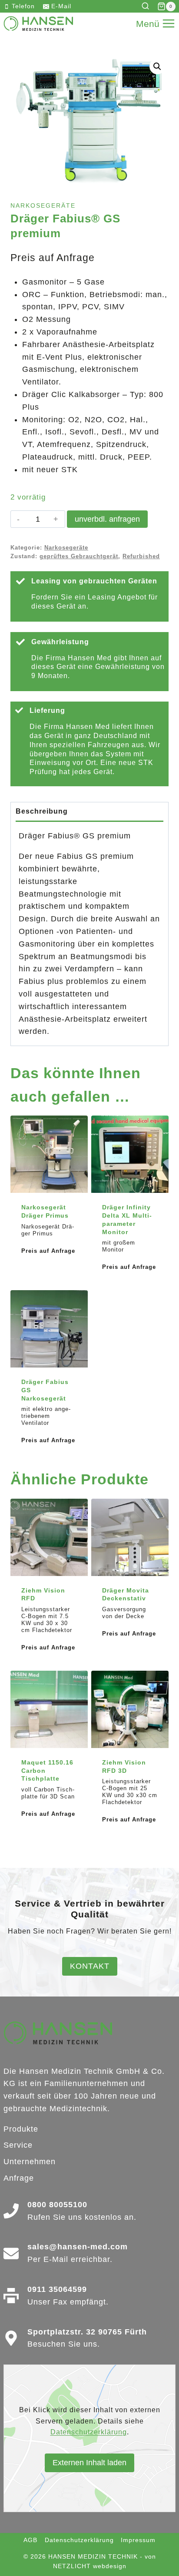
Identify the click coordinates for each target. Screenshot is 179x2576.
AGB (30, 2540)
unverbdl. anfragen (107, 519)
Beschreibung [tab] (42, 811)
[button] (157, 66)
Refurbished (141, 556)
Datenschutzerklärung (89, 2432)
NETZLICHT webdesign (90, 2566)
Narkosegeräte (43, 205)
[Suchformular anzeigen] (147, 6)
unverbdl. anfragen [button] (49, 1275)
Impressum (138, 2540)
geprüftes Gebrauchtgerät (79, 556)
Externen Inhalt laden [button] (89, 2463)
